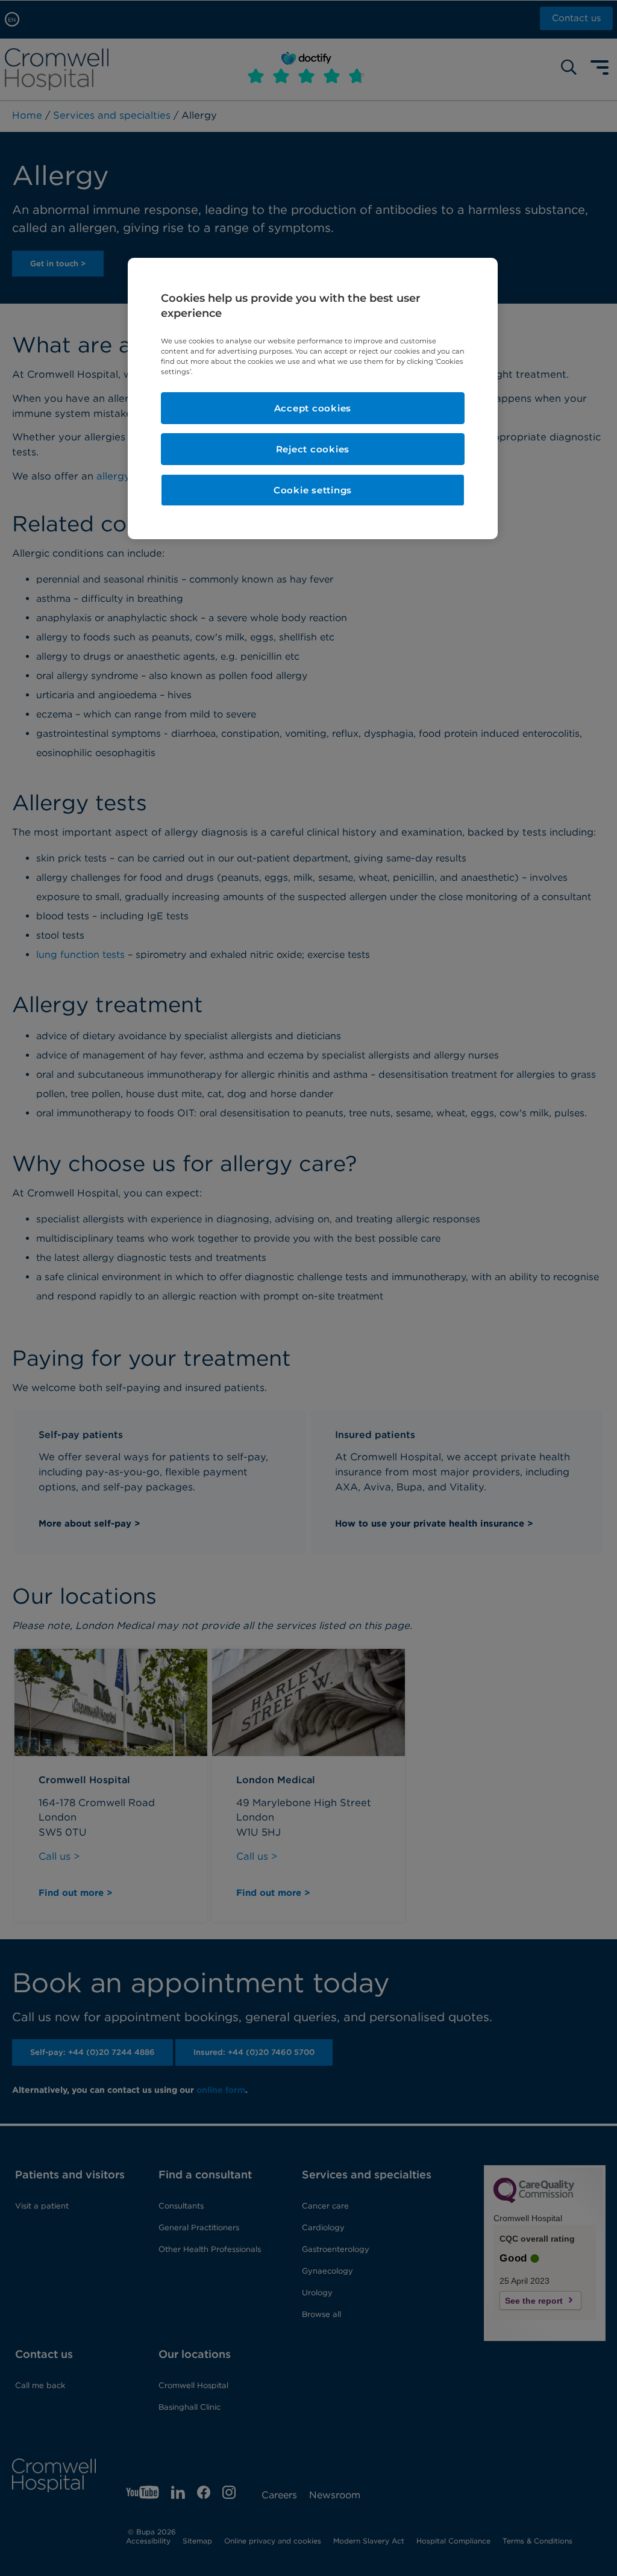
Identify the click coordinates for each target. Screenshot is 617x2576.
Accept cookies (313, 408)
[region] (313, 399)
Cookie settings (313, 490)
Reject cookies (313, 449)
